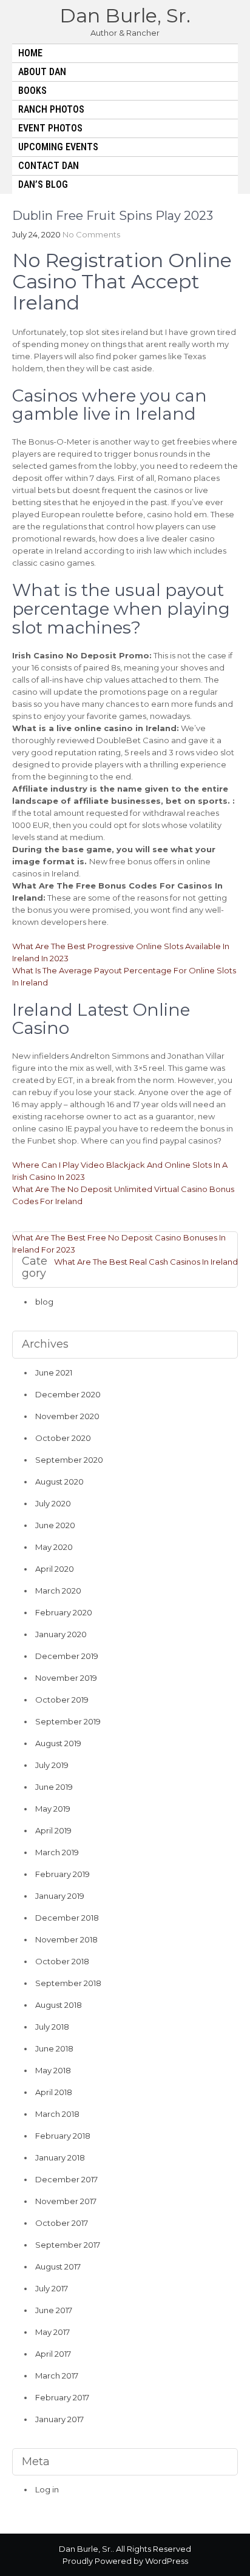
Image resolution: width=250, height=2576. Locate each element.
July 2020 (53, 1503)
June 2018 (54, 2048)
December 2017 (66, 2179)
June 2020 (55, 1525)
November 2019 (66, 1678)
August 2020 (59, 1482)
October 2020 (63, 1438)
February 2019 (62, 1874)
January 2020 (61, 1634)
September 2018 (68, 1983)
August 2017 (58, 2266)
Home (30, 53)
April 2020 (55, 1569)
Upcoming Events (58, 147)
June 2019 (54, 1787)
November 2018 (66, 1939)
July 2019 (52, 1765)
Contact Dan (49, 166)
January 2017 (59, 2419)
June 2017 (54, 2310)
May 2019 (53, 1809)
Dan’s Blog (43, 184)
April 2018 (54, 2092)
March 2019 (57, 1852)
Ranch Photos (51, 109)
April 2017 (53, 2354)
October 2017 (62, 2223)
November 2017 (66, 2201)
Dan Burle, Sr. (125, 15)
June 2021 (54, 1372)
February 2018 (63, 2136)
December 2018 (67, 1918)
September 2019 (68, 1721)
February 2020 (64, 1612)
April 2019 (53, 1830)
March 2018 (57, 2114)
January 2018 (60, 2157)
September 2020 (69, 1460)
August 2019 (58, 1743)
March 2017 (57, 2376)
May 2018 (53, 2070)
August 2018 (59, 2005)
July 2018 (52, 2027)
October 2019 (62, 1700)
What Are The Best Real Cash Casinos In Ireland (146, 1262)
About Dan (42, 72)
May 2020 (54, 1547)
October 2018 (62, 1961)
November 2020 (67, 1416)
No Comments (91, 234)
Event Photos (50, 128)
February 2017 (62, 2397)
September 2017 (68, 2245)
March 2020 (58, 1591)
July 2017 (52, 2288)
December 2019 (67, 1656)
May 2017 (52, 2332)
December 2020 (68, 1394)
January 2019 (60, 1896)
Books (32, 91)
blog (44, 1302)
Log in (47, 2489)
